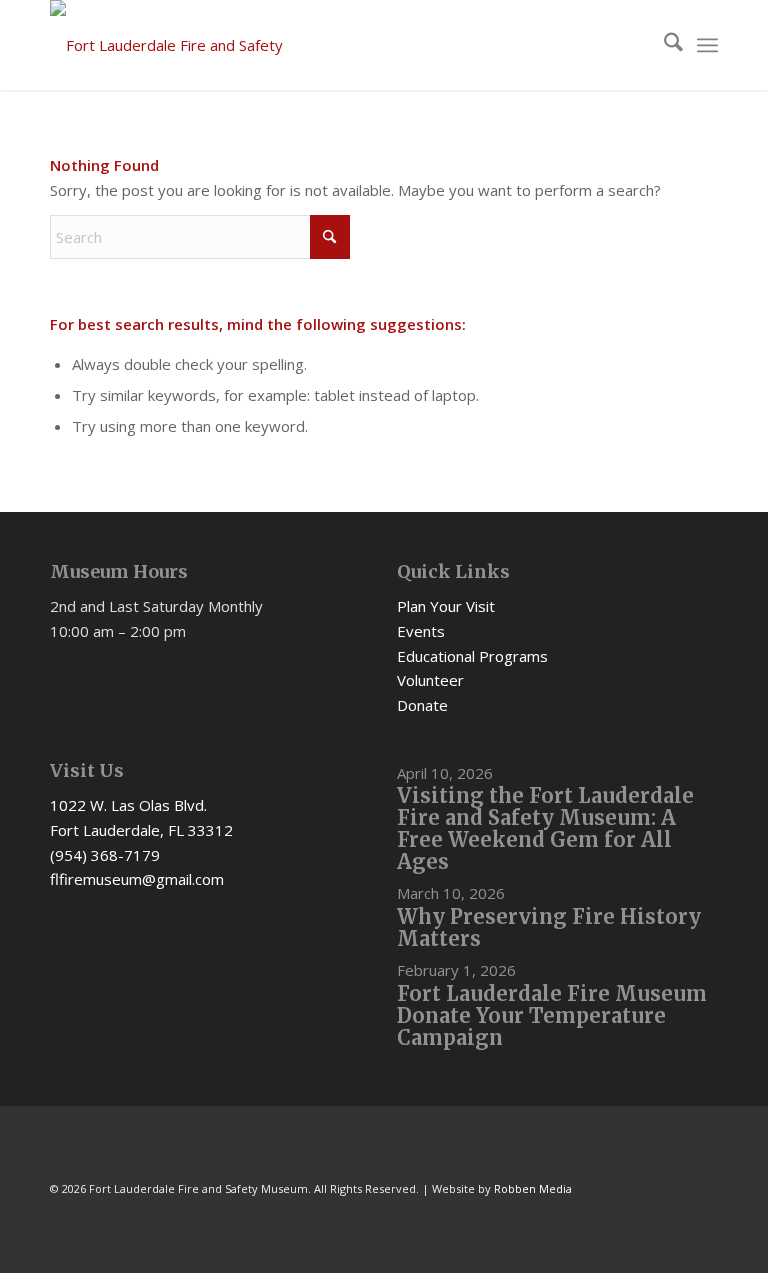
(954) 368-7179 (105, 855)
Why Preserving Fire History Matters (549, 927)
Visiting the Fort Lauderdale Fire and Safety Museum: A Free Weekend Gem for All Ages (545, 828)
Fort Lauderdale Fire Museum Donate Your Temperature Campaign (552, 1015)
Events (421, 631)
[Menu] (707, 45)
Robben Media (533, 1188)
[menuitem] (663, 45)
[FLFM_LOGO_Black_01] (185, 45)
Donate (422, 705)
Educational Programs (472, 656)
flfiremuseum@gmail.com (137, 879)
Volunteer (430, 680)
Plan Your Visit (446, 606)
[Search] (663, 45)
